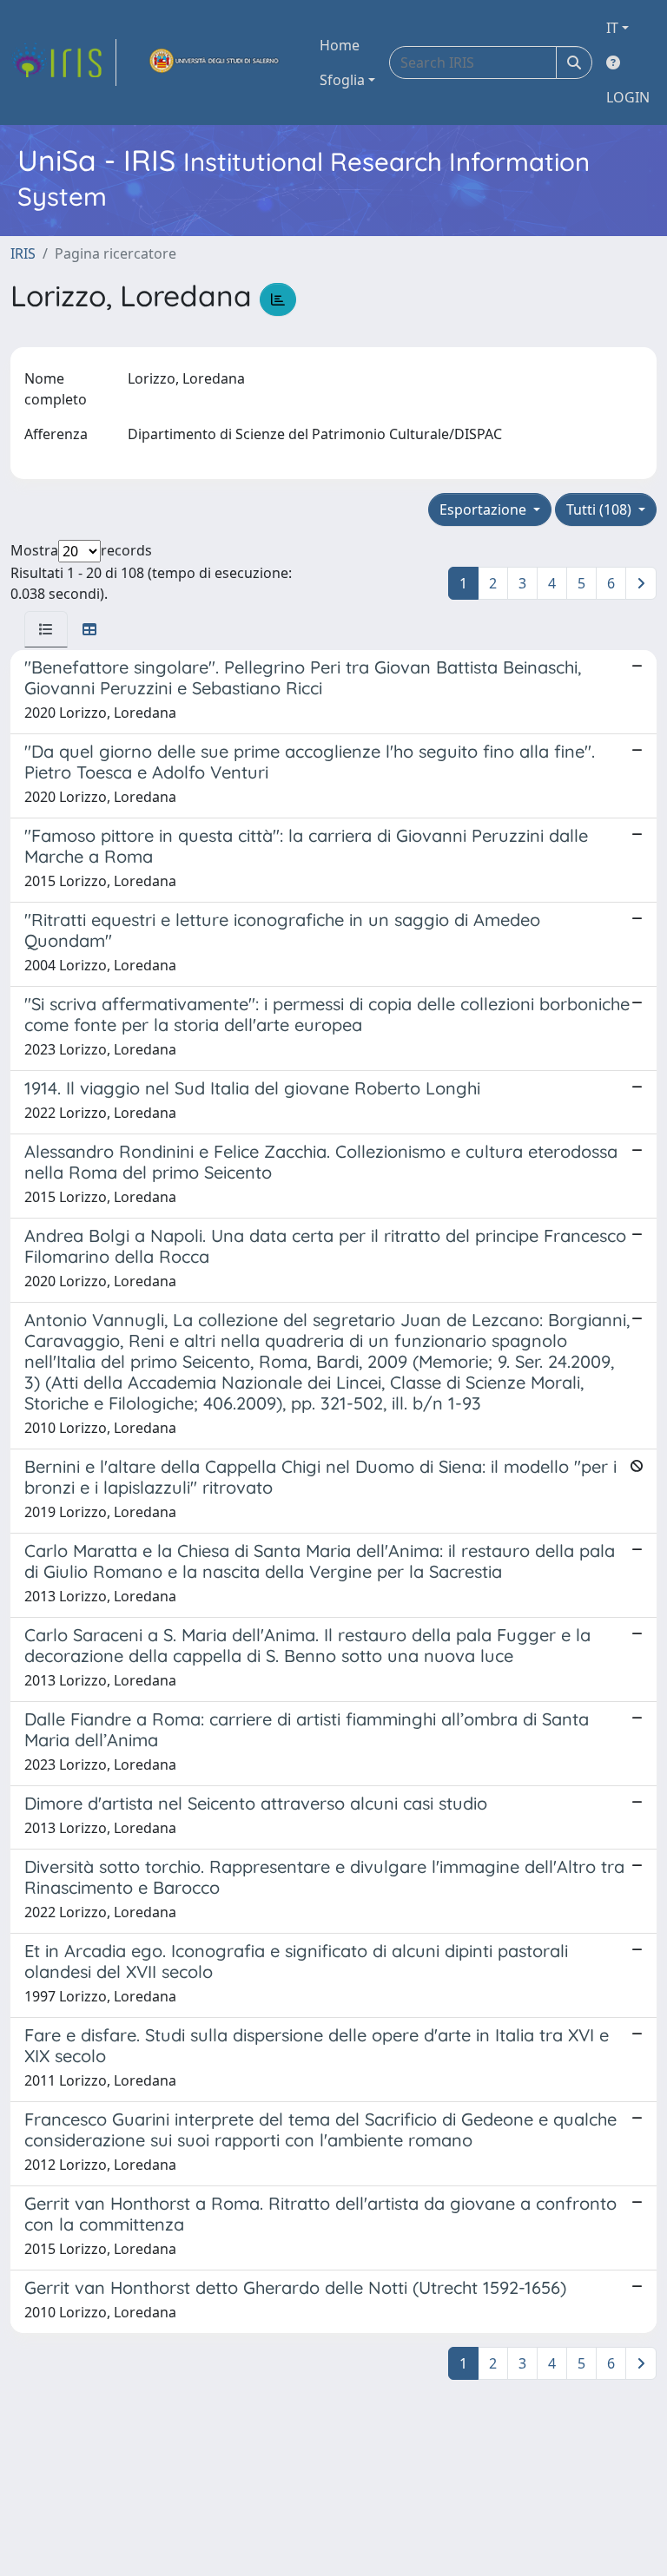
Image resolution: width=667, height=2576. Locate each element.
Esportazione (485, 509)
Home (340, 45)
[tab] (46, 629)
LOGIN (628, 97)
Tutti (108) (601, 509)
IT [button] (612, 28)
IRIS (23, 253)
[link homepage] (63, 62)
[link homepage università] (215, 62)
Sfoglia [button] (342, 80)
